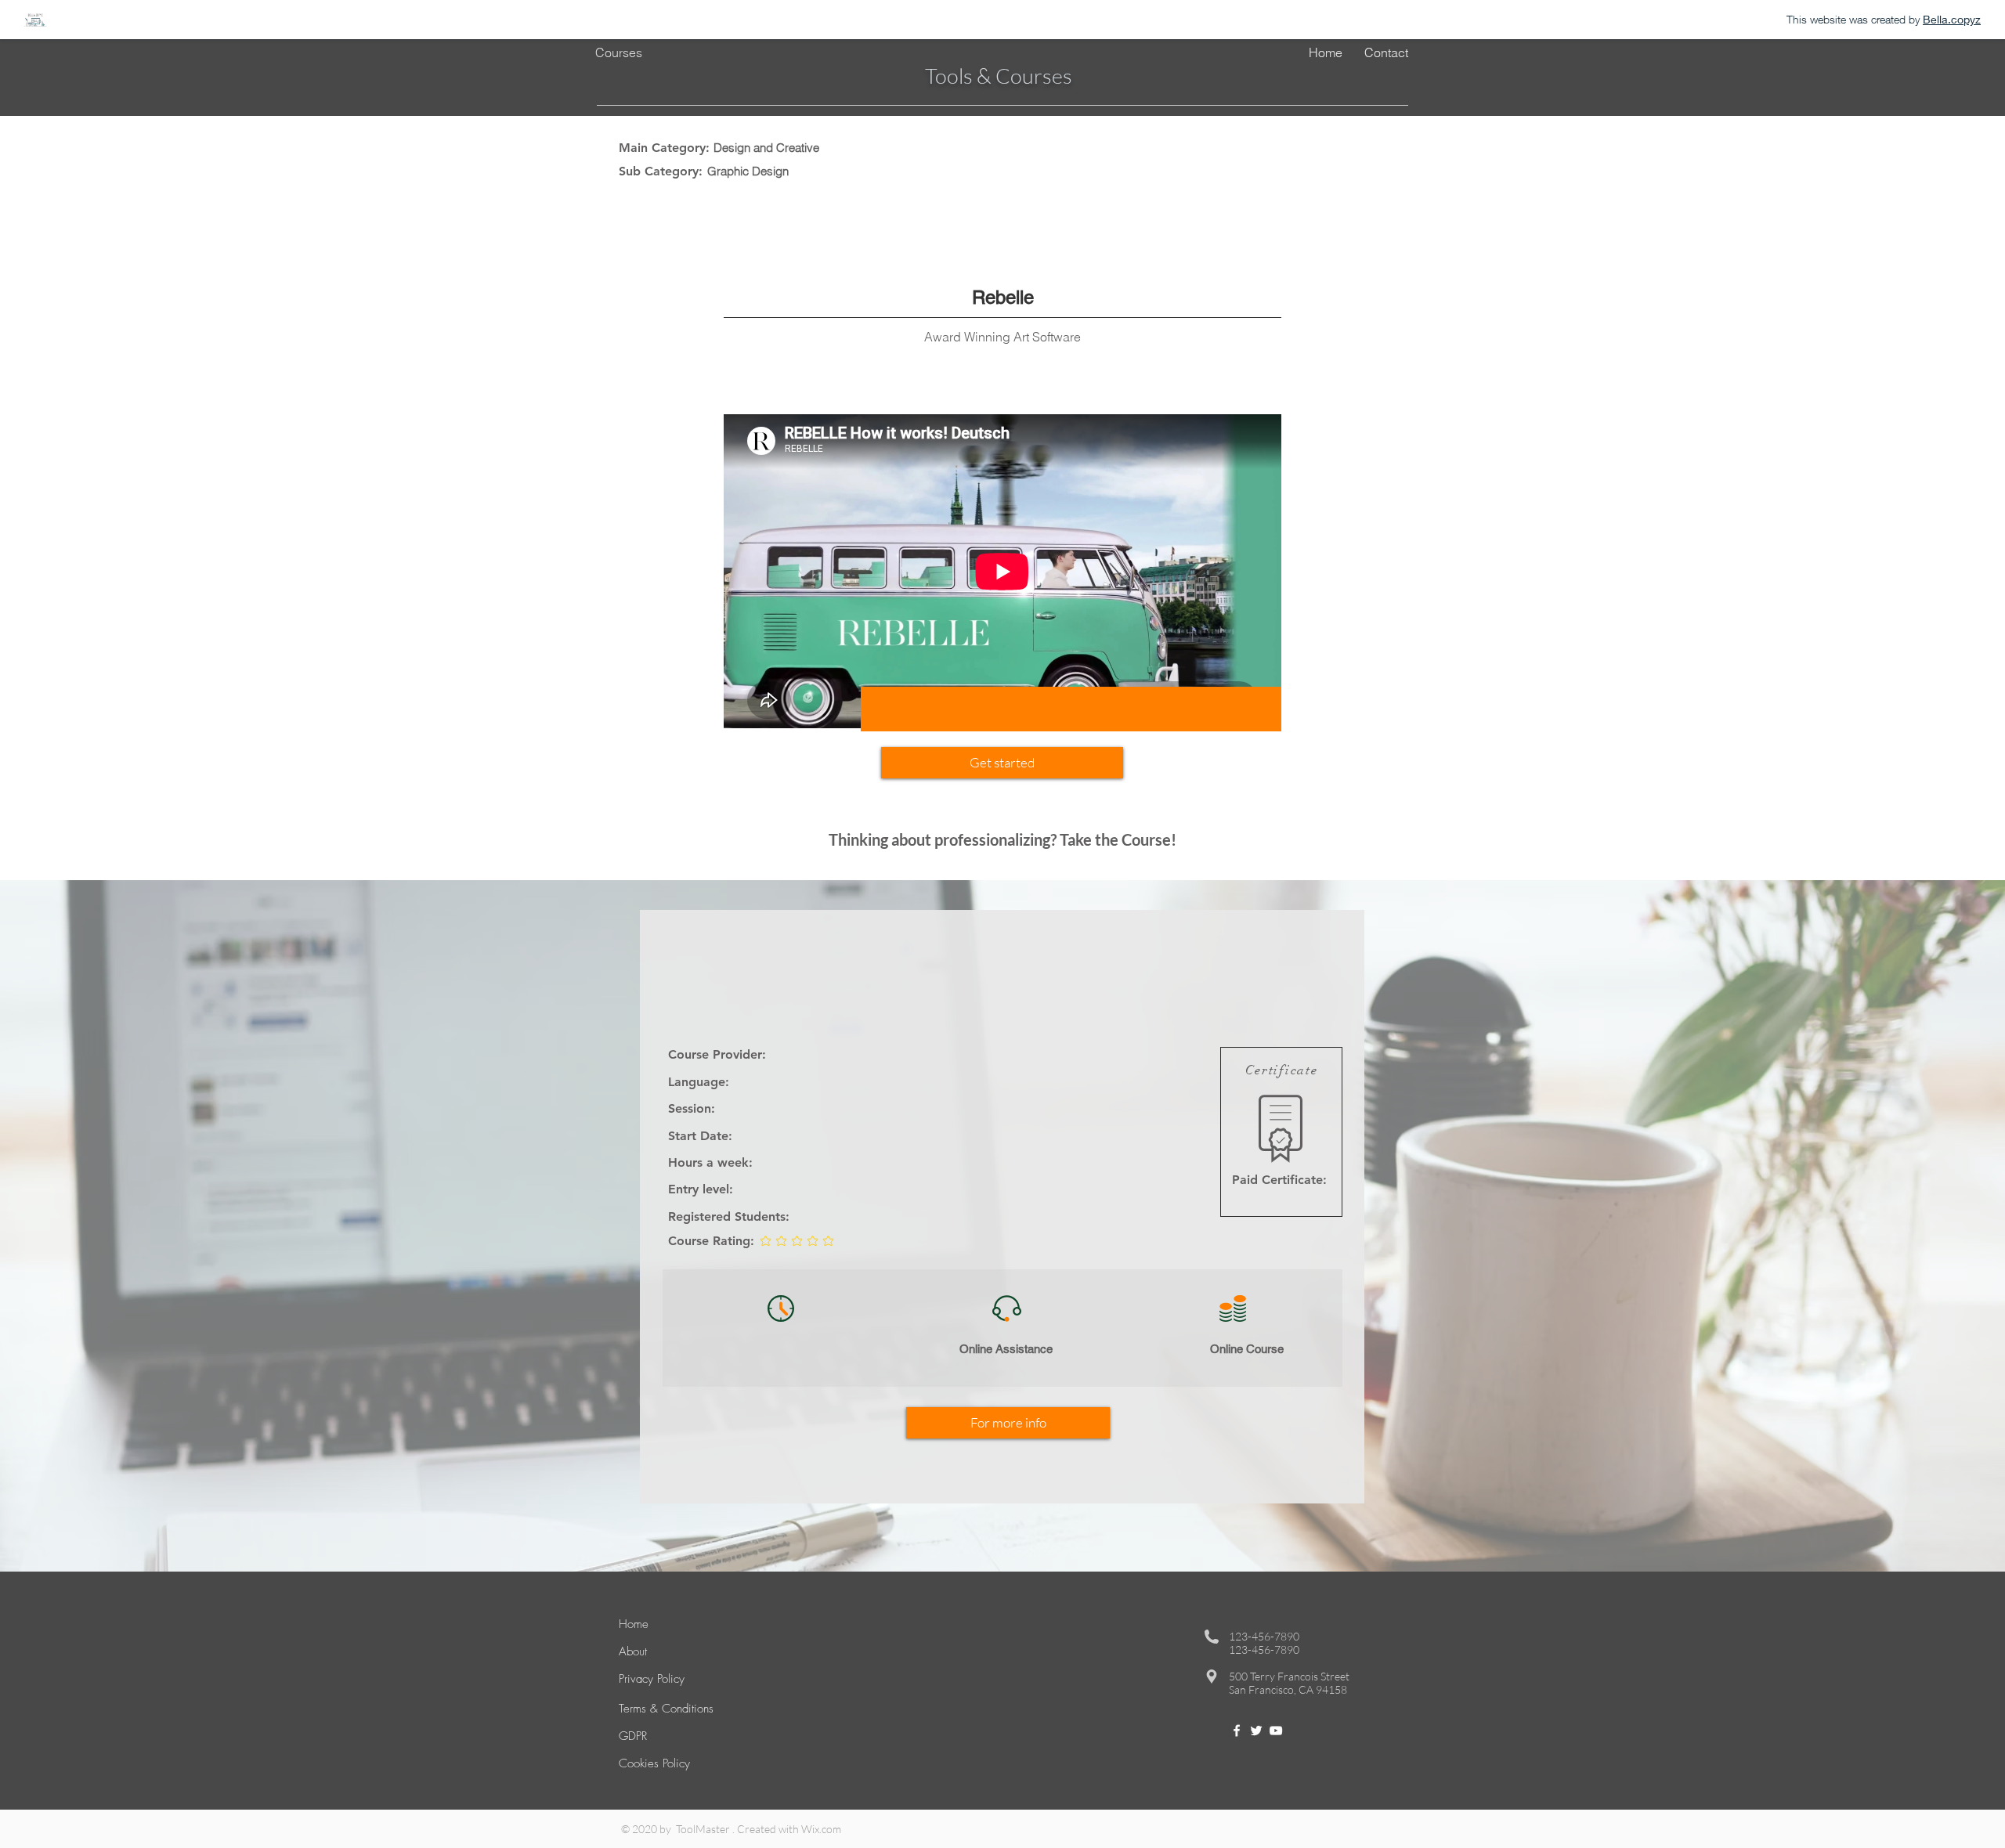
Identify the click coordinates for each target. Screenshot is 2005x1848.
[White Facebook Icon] (1237, 1731)
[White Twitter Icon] (1256, 1731)
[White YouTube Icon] (1276, 1731)
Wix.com (821, 1829)
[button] (1002, 763)
